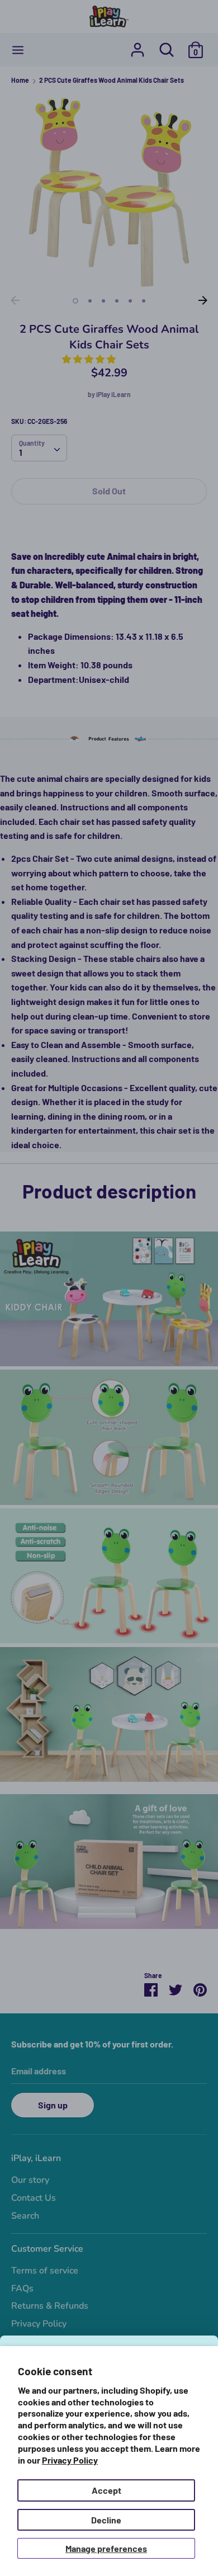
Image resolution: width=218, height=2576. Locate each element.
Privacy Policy (70, 2460)
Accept (106, 2490)
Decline (106, 2520)
